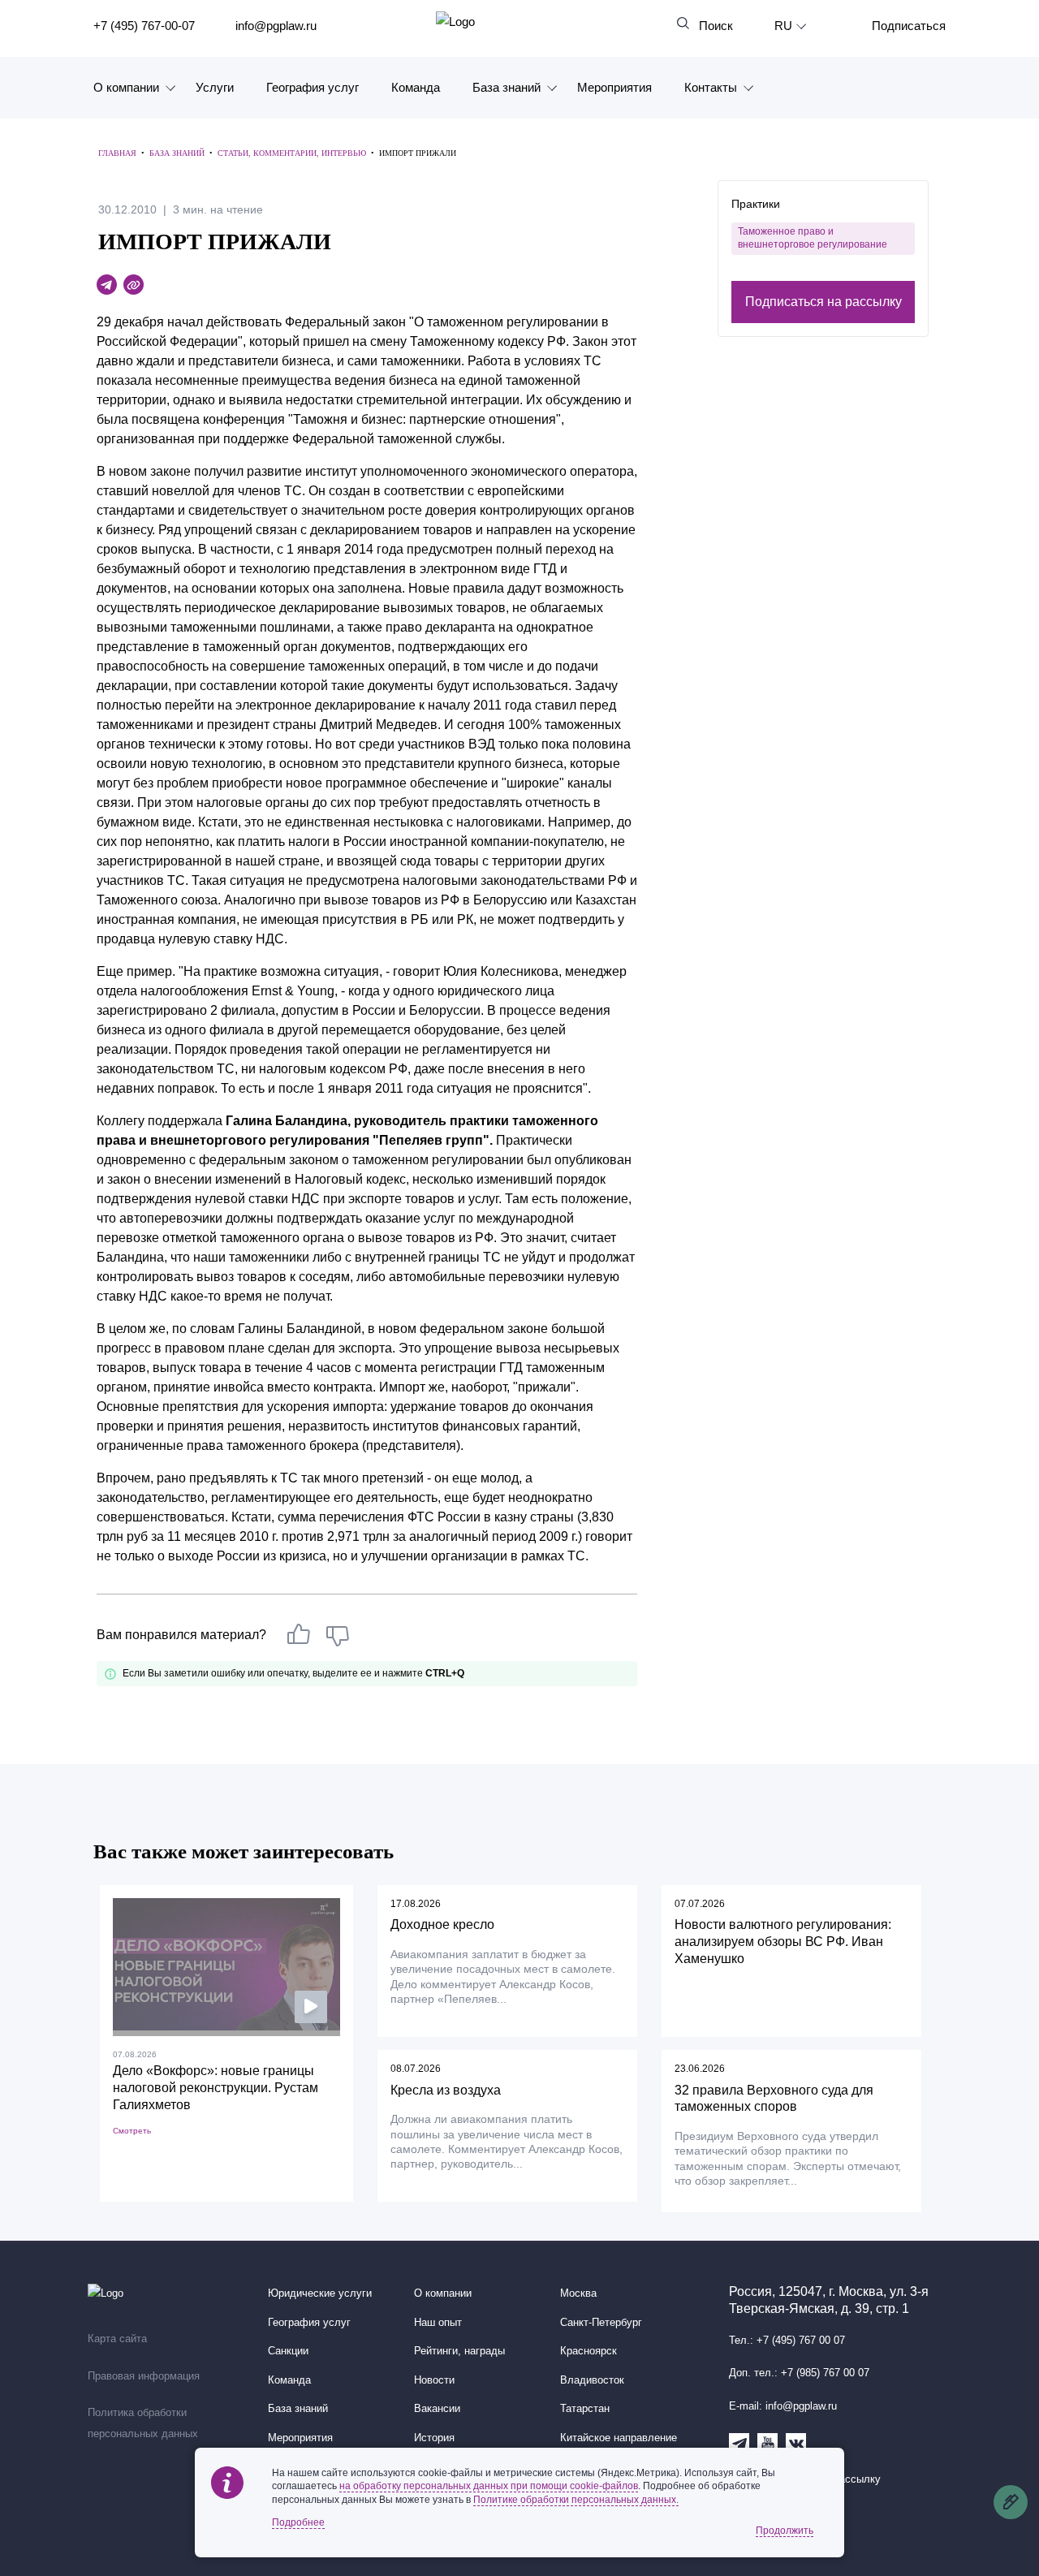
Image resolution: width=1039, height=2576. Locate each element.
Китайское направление (619, 2438)
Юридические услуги (320, 2293)
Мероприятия (614, 87)
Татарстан (585, 2409)
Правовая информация (144, 2376)
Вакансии (437, 2409)
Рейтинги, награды (459, 2351)
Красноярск (588, 2351)
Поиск (716, 26)
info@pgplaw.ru (276, 26)
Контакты (711, 87)
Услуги (215, 87)
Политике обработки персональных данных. (576, 2500)
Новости (434, 2380)
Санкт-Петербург (601, 2323)
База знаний (507, 87)
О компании (126, 87)
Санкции (288, 2351)
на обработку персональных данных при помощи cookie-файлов (489, 2486)
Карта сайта (117, 2339)
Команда (416, 87)
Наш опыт (438, 2323)
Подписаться (909, 26)
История (434, 2438)
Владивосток (592, 2380)
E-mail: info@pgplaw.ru (783, 2406)
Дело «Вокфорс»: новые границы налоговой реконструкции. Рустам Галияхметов (216, 2088)
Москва (578, 2293)
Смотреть (132, 2131)
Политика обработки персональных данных (143, 2423)
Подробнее (298, 2522)
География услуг (313, 87)
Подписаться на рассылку (823, 301)
